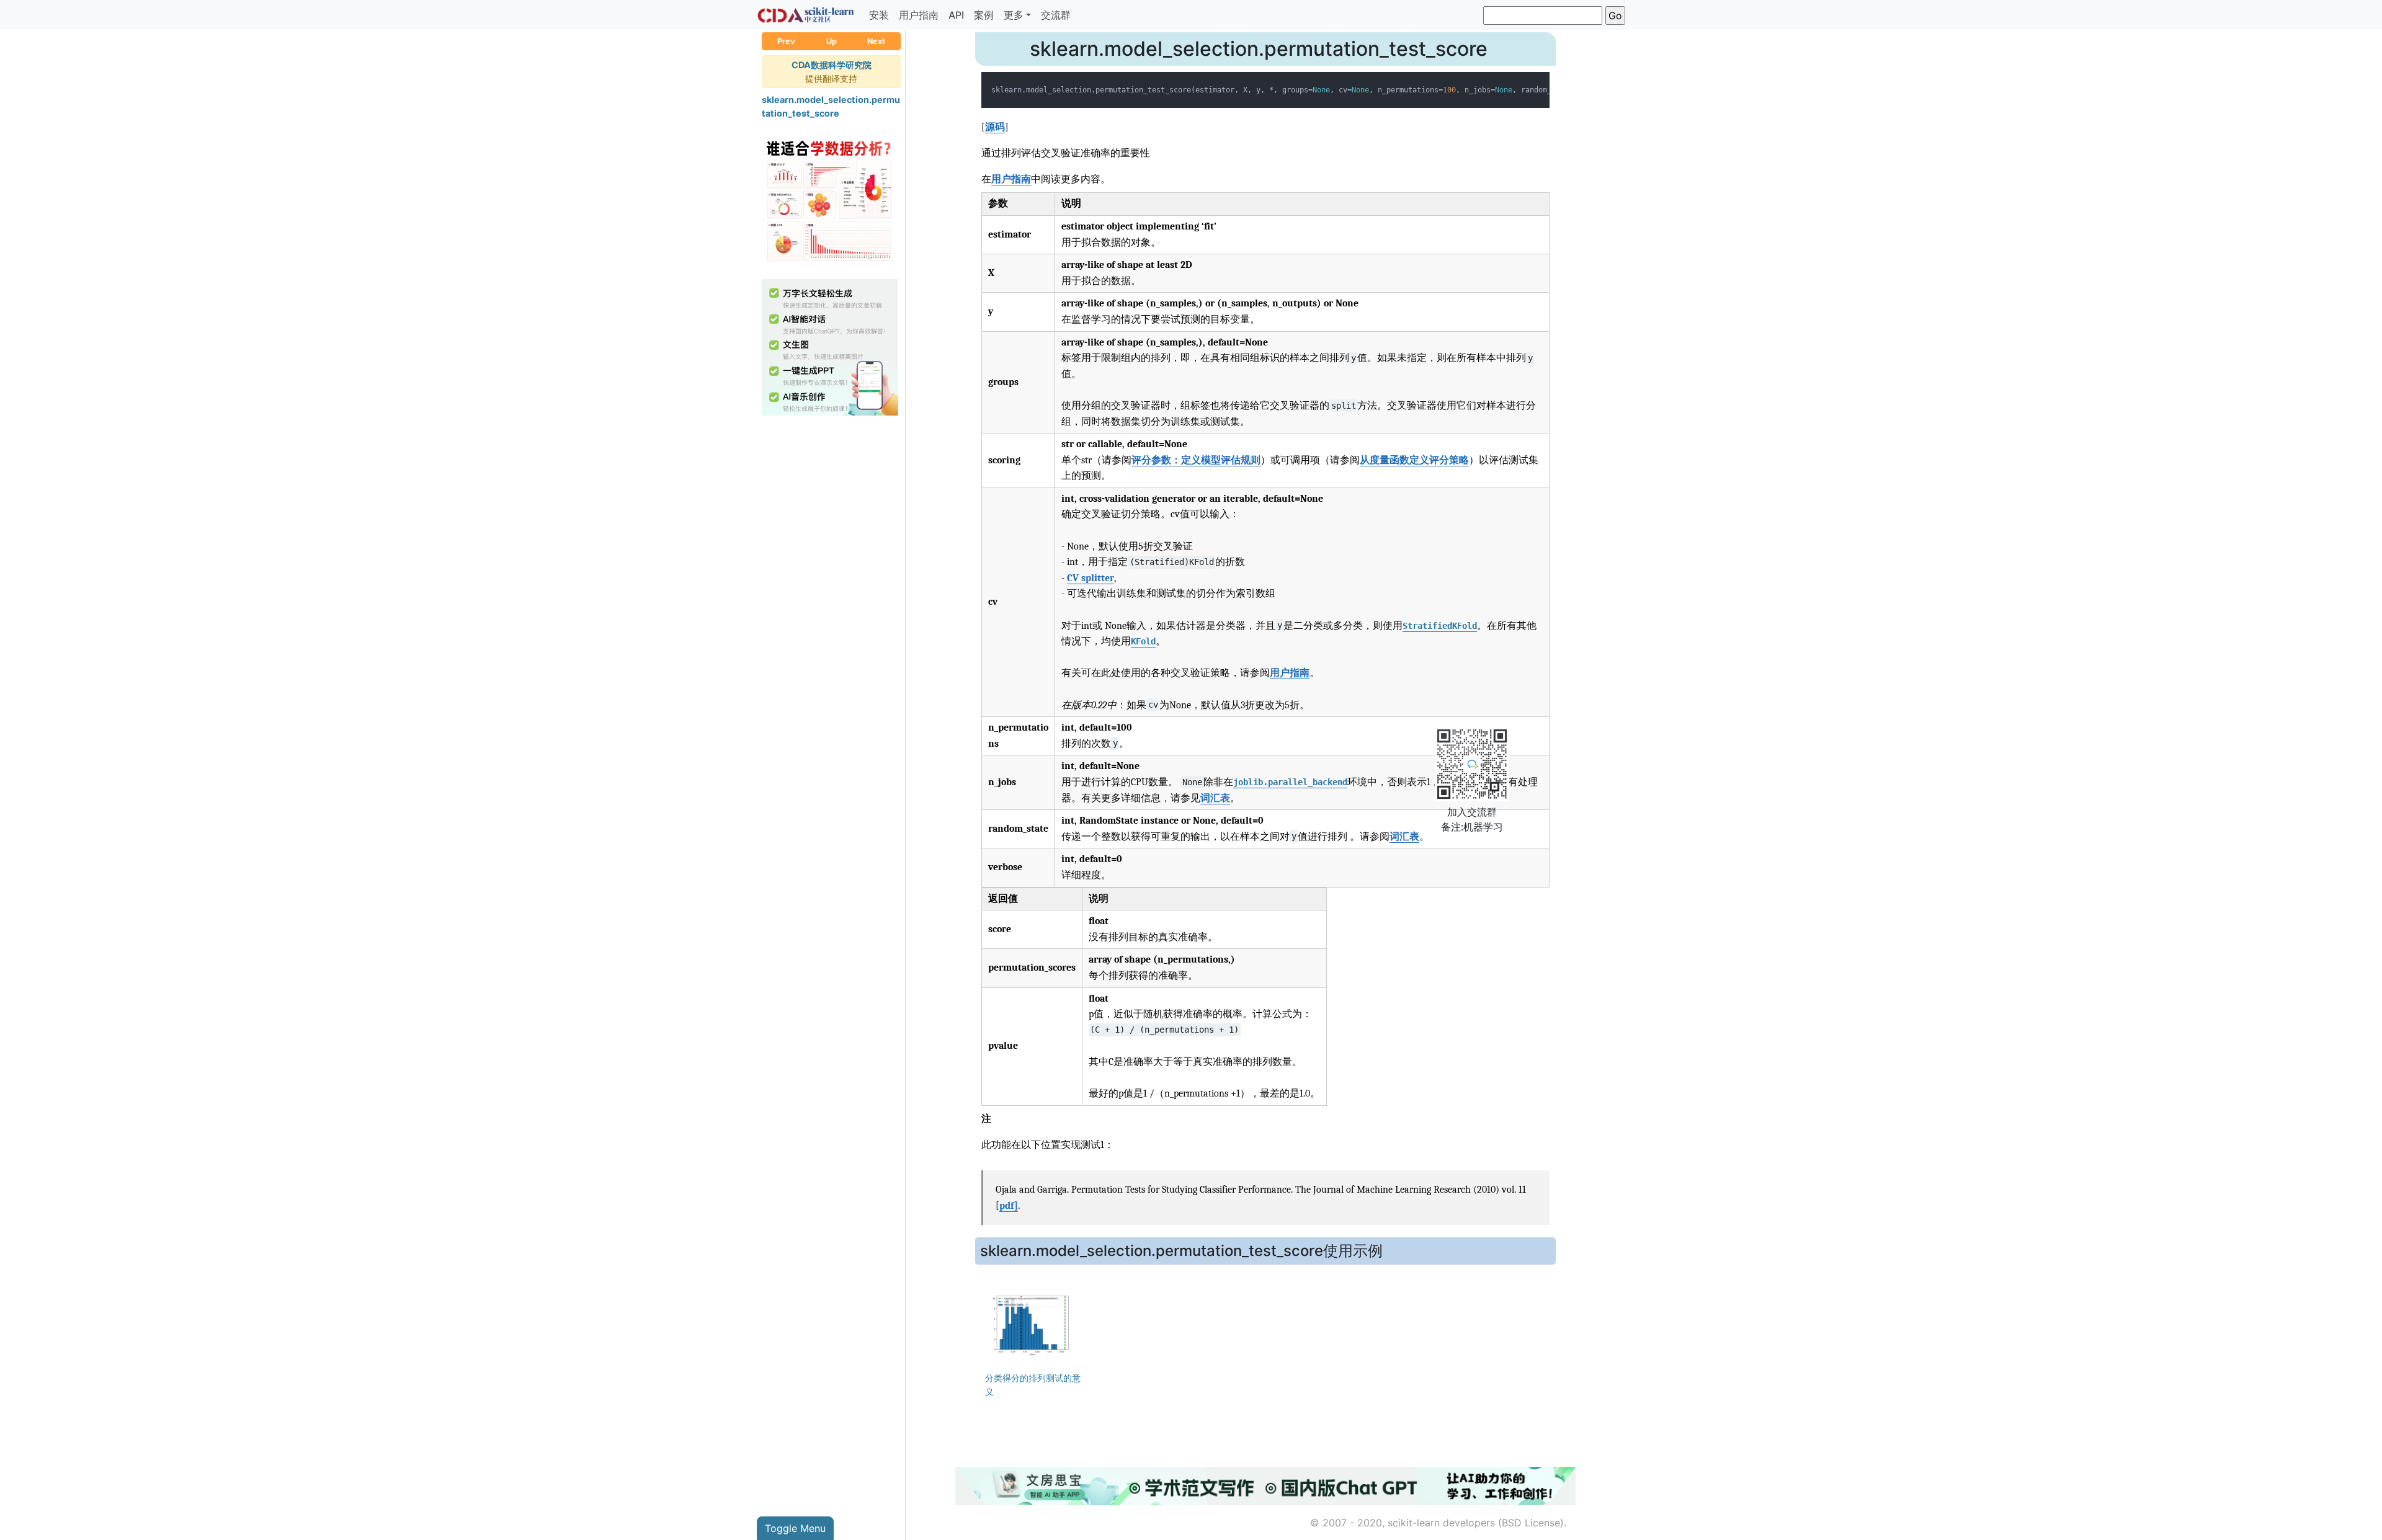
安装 (879, 15)
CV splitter (1091, 578)
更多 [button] (1014, 15)
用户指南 (919, 15)
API (956, 15)
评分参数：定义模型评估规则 (1196, 460)
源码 (995, 127)
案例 (984, 15)
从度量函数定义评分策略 (1414, 460)
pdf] (1009, 1206)
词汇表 (1215, 798)
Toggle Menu (795, 1528)
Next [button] (876, 41)
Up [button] (832, 41)
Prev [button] (786, 41)
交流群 (1056, 15)
